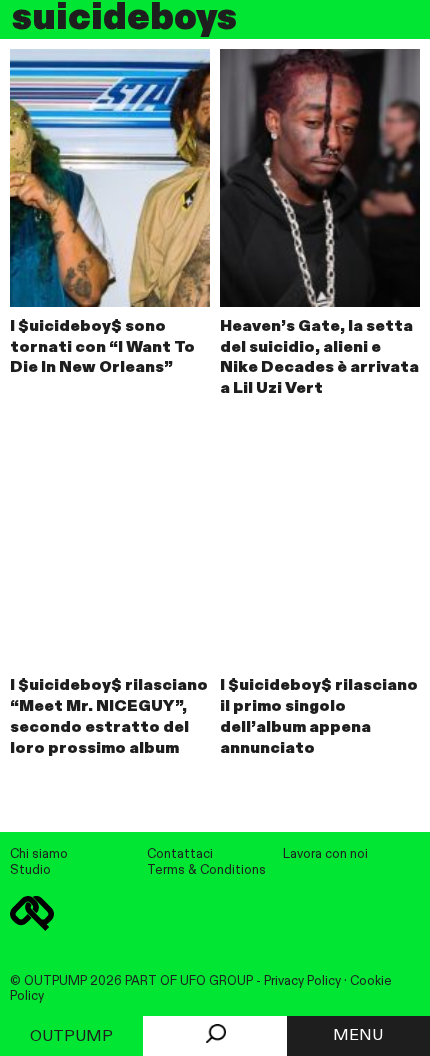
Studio (30, 870)
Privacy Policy (302, 981)
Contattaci (180, 854)
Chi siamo (39, 854)
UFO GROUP (216, 981)
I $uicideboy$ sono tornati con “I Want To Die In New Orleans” (102, 348)
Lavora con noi (325, 854)
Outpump (71, 1037)
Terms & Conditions (206, 870)
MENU (358, 1036)
